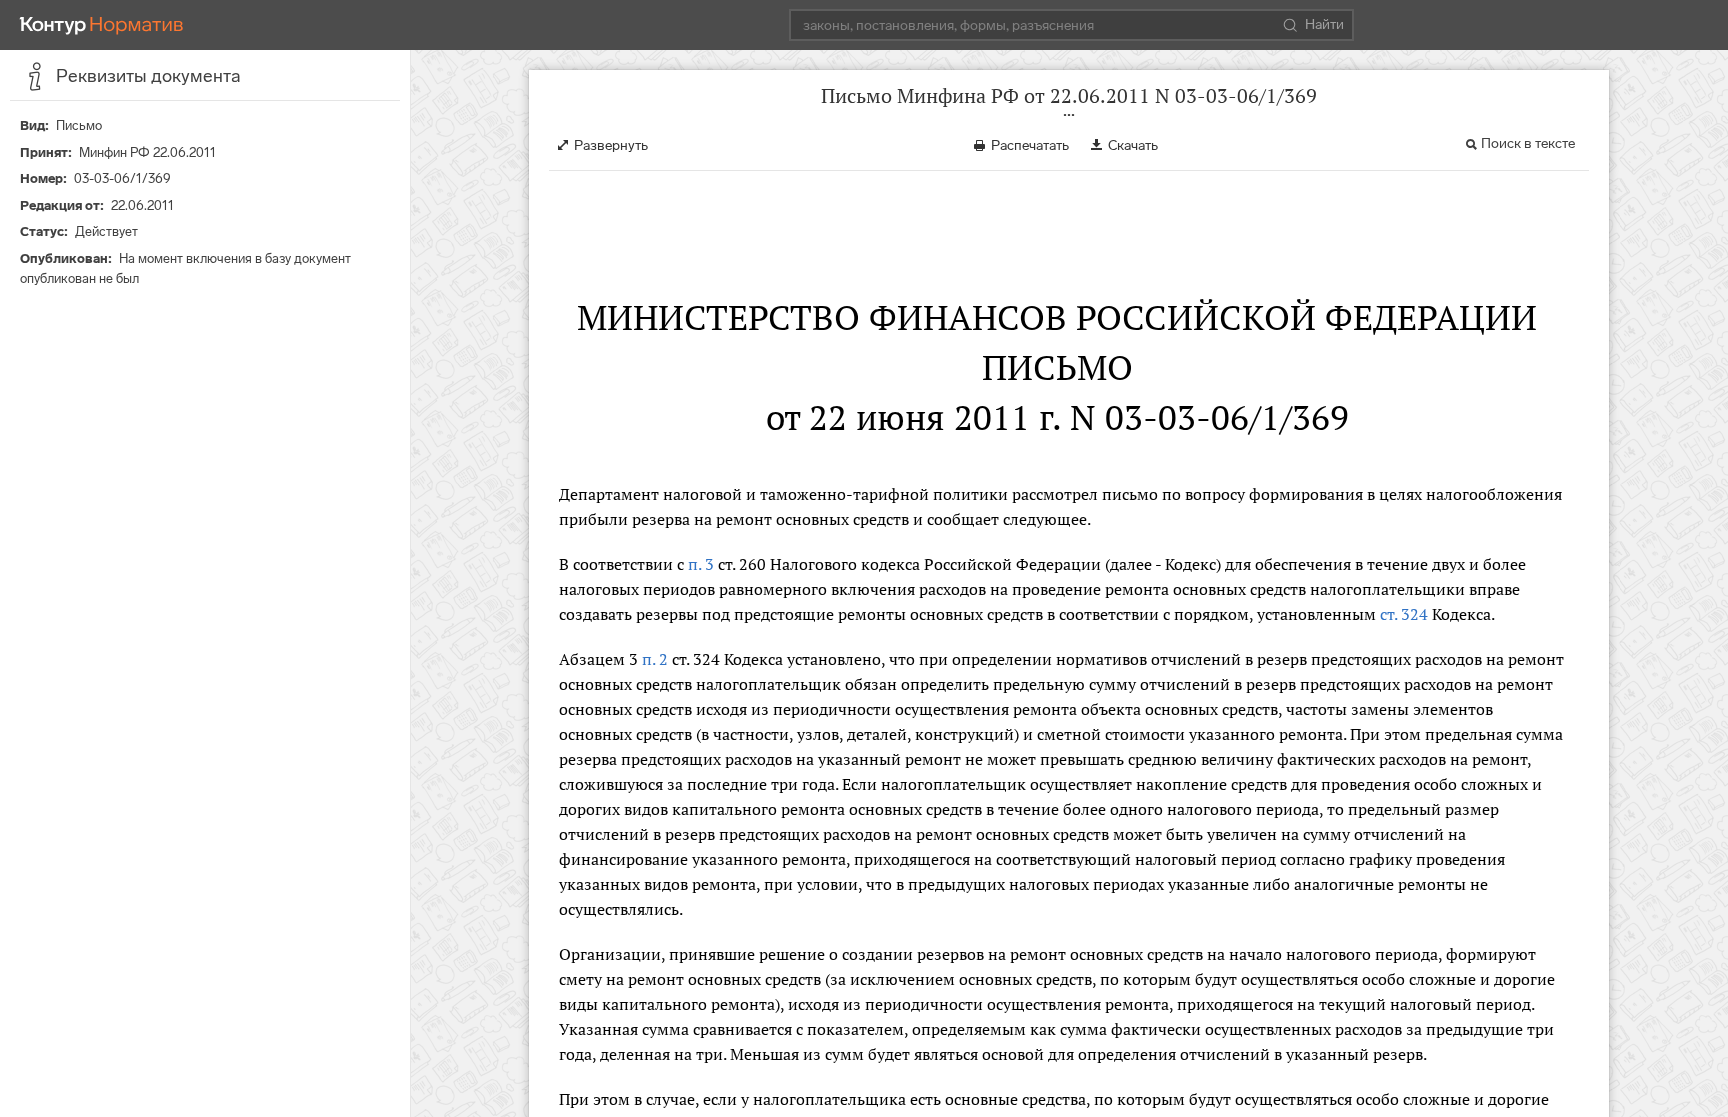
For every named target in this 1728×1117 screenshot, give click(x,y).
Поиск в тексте (1528, 143)
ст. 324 (1404, 614)
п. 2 (655, 659)
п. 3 (701, 564)
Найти (1324, 24)
